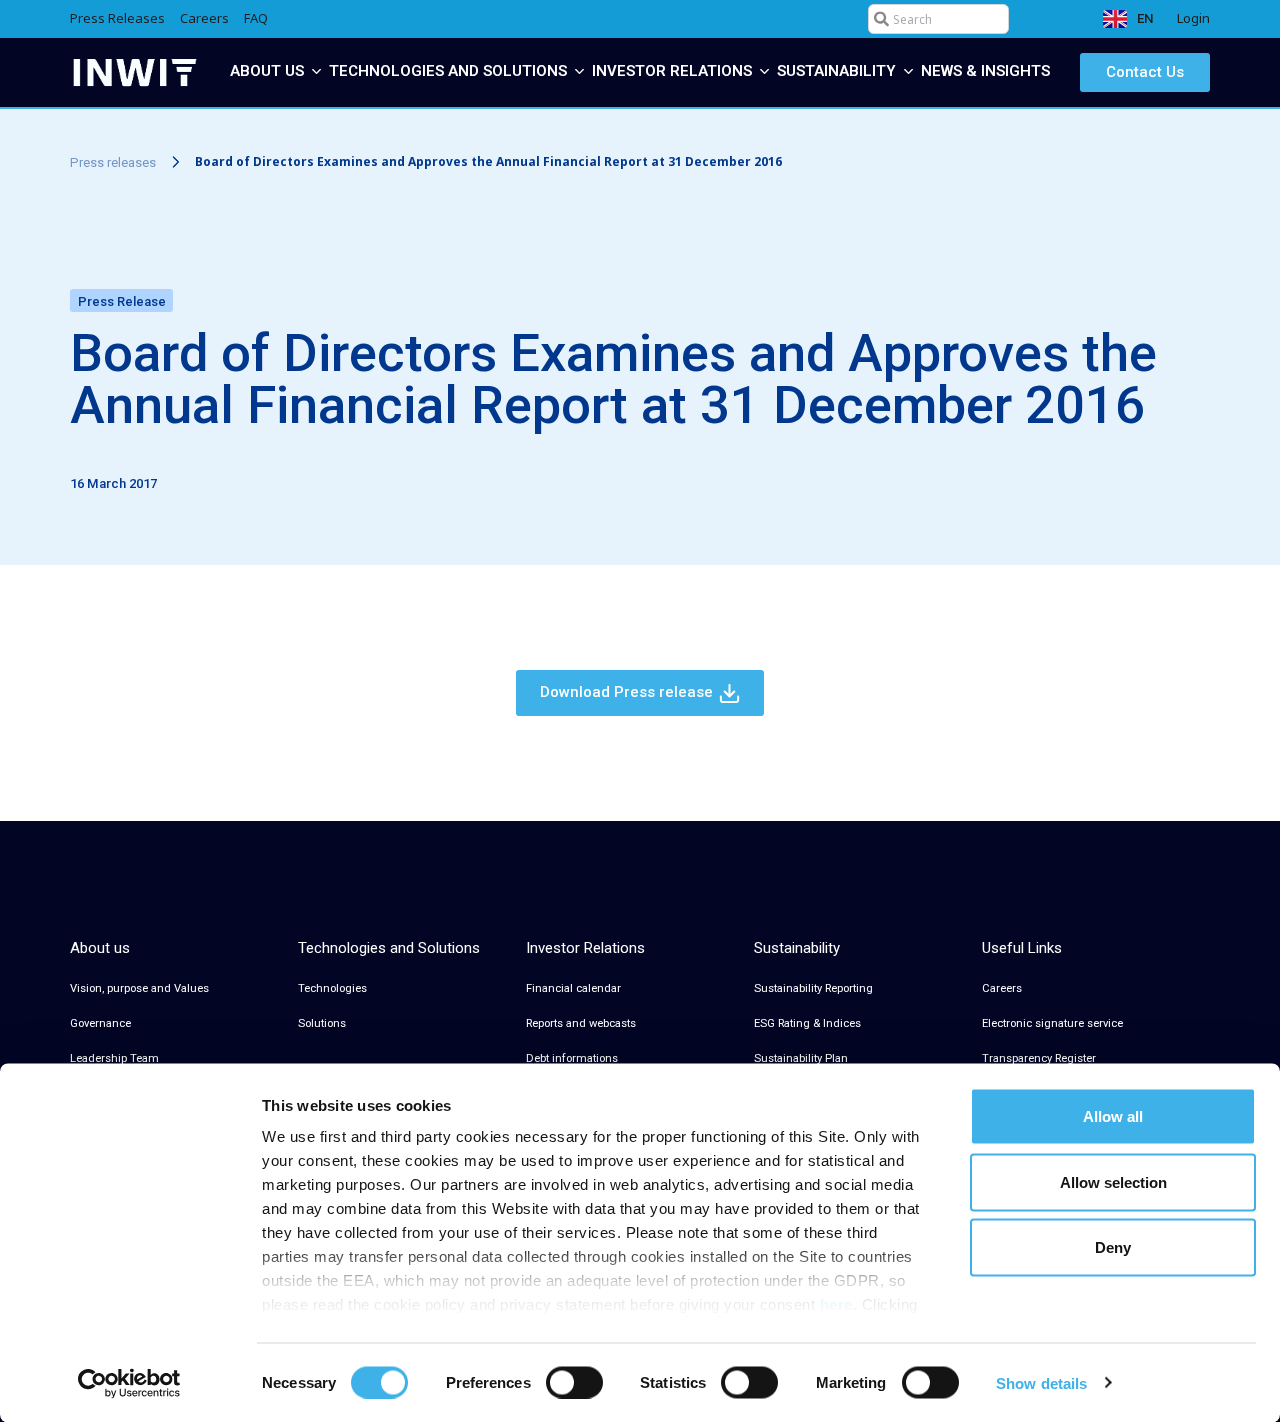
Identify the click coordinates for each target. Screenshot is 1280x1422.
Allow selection (1113, 1181)
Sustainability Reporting (813, 988)
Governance (100, 1023)
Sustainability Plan (801, 1058)
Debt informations (572, 1058)
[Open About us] (316, 71)
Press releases (113, 162)
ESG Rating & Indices (807, 1023)
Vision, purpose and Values (139, 988)
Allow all (1113, 1116)
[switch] (574, 1382)
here (836, 1304)
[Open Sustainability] (908, 71)
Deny (1113, 1247)
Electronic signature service (1052, 1023)
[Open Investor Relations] (764, 71)
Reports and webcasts (581, 1023)
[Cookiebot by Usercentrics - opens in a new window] (129, 1383)
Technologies (332, 988)
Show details (1041, 1382)
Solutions (322, 1023)
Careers (1002, 988)
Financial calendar (573, 988)
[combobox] (938, 19)
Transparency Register (1039, 1058)
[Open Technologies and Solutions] (579, 71)
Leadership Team (114, 1058)
